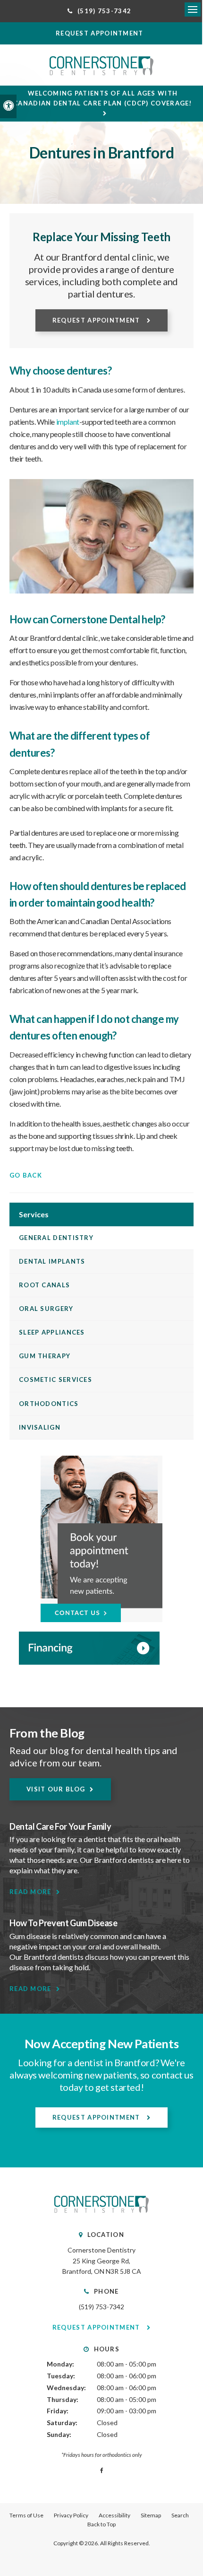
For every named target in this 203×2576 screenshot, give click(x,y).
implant (68, 422)
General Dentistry (56, 1238)
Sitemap (151, 2515)
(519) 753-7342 (101, 2307)
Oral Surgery (46, 1309)
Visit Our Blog (56, 1789)
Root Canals (44, 1285)
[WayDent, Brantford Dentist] (101, 1648)
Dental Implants (52, 1261)
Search (180, 2515)
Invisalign (40, 1427)
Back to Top (101, 2524)
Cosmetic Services (55, 1380)
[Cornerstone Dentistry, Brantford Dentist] (101, 2210)
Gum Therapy (45, 1356)
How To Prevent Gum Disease (63, 1923)
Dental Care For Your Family (60, 1826)
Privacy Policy (71, 2515)
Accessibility (114, 2515)
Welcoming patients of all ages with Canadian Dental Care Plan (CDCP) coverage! (103, 98)
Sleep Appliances (52, 1332)
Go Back (26, 1175)
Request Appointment (97, 320)
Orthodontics (49, 1404)
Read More (30, 1892)
